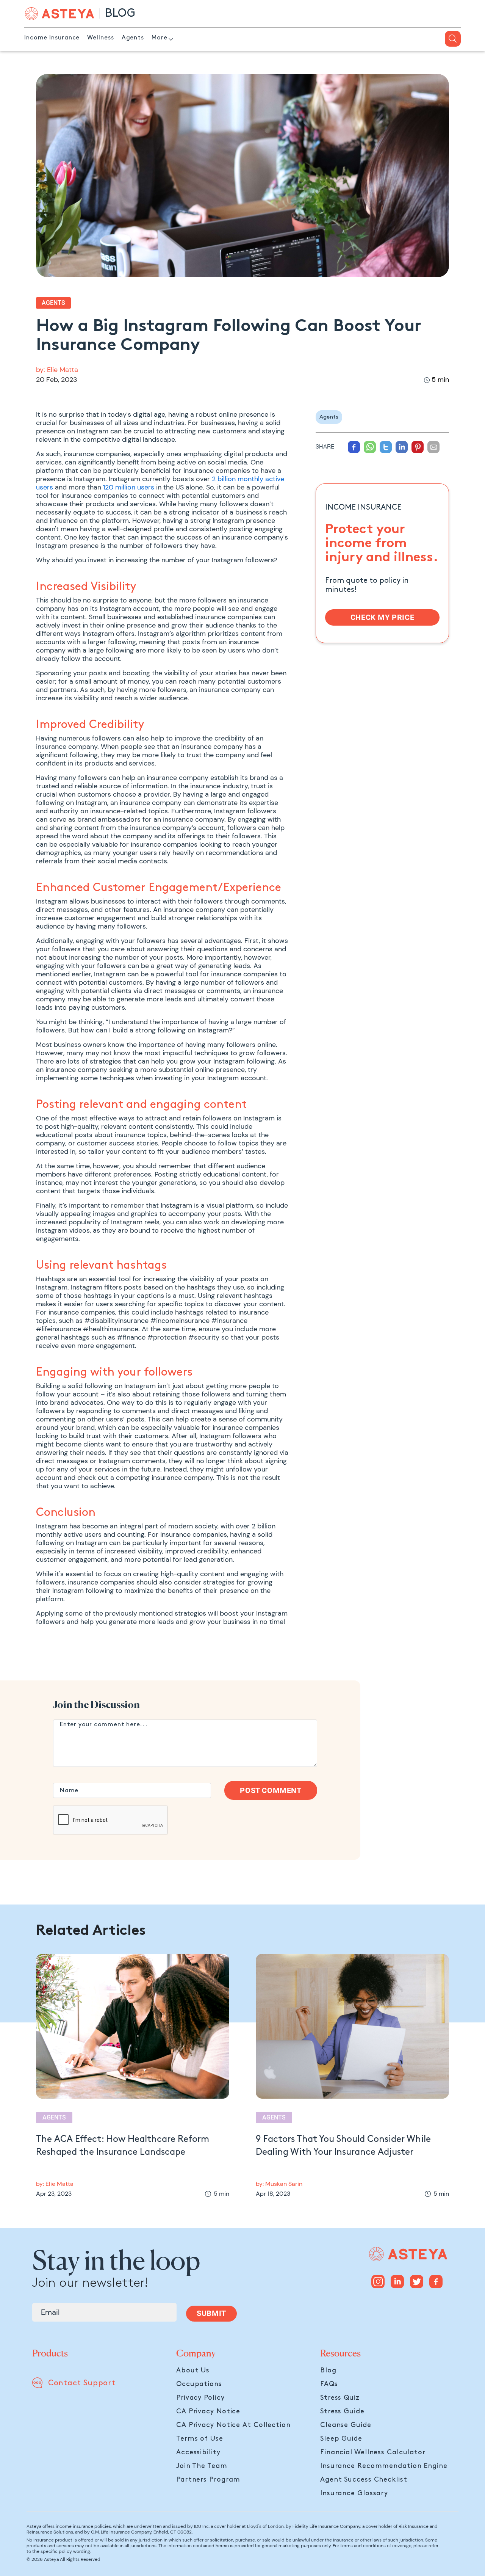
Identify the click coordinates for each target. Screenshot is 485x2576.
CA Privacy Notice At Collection (233, 2425)
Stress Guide (342, 2411)
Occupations (199, 2384)
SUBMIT (211, 2313)
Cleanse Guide (346, 2425)
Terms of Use (200, 2439)
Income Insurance (52, 38)
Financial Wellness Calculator (373, 2452)
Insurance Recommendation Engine (384, 2466)
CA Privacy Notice (208, 2411)
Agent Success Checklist (364, 2480)
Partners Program (208, 2480)
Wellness (100, 38)
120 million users (129, 487)
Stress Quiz (340, 2398)
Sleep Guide (341, 2439)
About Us (193, 2370)
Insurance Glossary (354, 2493)
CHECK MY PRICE (382, 617)
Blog (328, 2370)
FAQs (329, 2384)
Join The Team (202, 2466)
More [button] (160, 38)
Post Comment (271, 1790)
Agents (133, 38)
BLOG (120, 13)
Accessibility (198, 2452)
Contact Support (82, 2383)
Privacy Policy (200, 2398)
